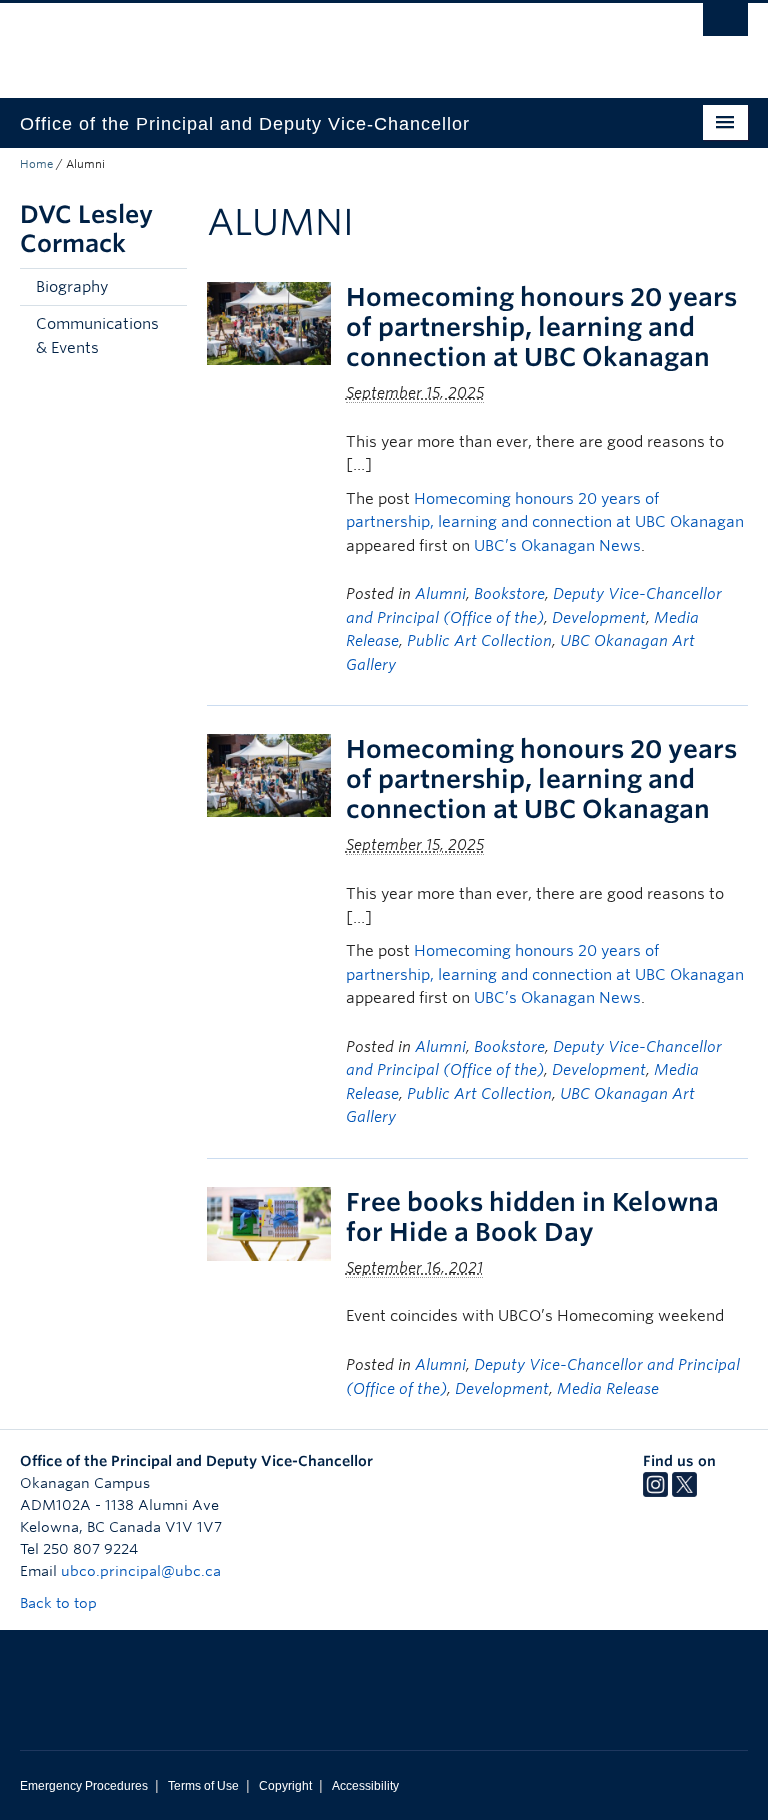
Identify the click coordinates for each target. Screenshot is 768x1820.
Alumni (440, 594)
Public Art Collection (479, 641)
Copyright (285, 1786)
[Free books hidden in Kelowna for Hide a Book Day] (269, 1222)
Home (36, 164)
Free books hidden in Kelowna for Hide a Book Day (532, 1217)
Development (599, 618)
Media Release (608, 1389)
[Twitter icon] (684, 1492)
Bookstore (509, 594)
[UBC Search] (725, 25)
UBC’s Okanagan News (557, 546)
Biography (72, 287)
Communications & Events (97, 336)
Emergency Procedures (84, 1786)
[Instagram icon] (655, 1492)
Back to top (60, 1603)
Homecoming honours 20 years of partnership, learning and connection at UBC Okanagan (541, 327)
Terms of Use (203, 1786)
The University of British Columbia (329, 41)
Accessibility (365, 1786)
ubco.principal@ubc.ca (141, 1571)
